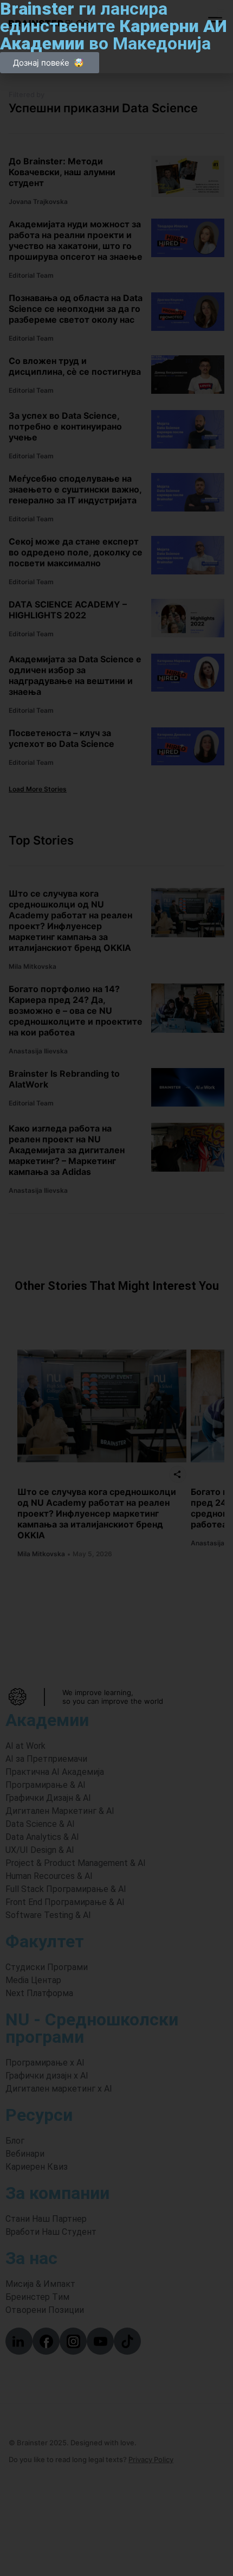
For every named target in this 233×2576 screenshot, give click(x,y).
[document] (116, 1288)
